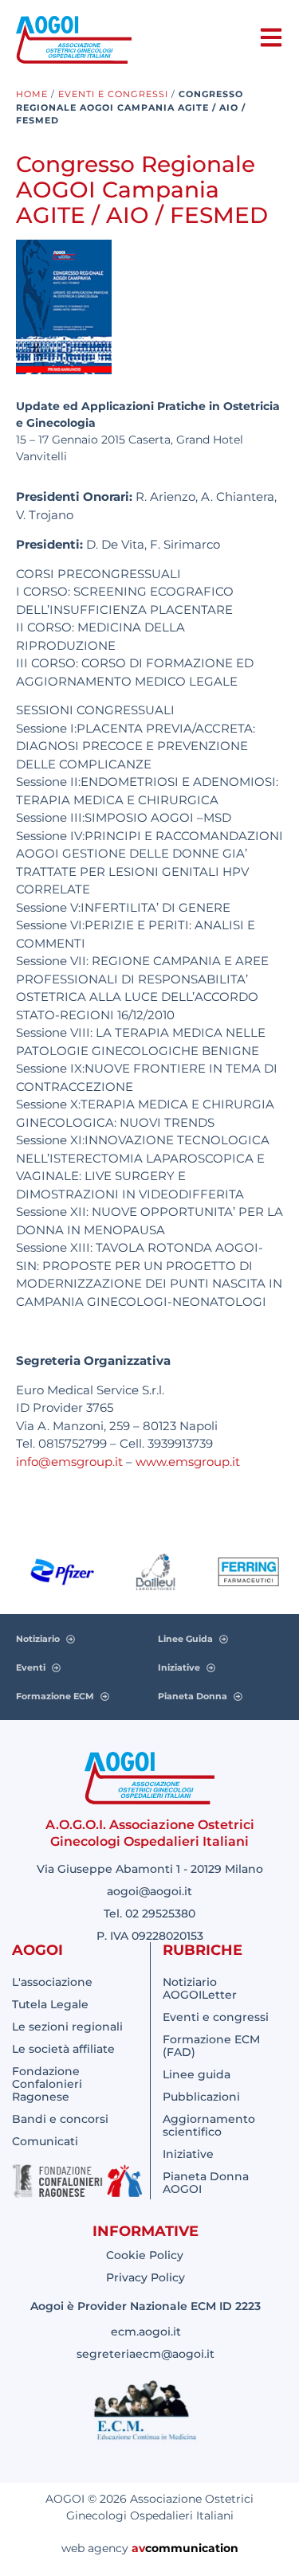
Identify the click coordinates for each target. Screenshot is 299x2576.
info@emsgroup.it (69, 1462)
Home (32, 94)
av (138, 2548)
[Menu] (271, 37)
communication (192, 2548)
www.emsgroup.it (188, 1462)
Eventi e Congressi (113, 94)
